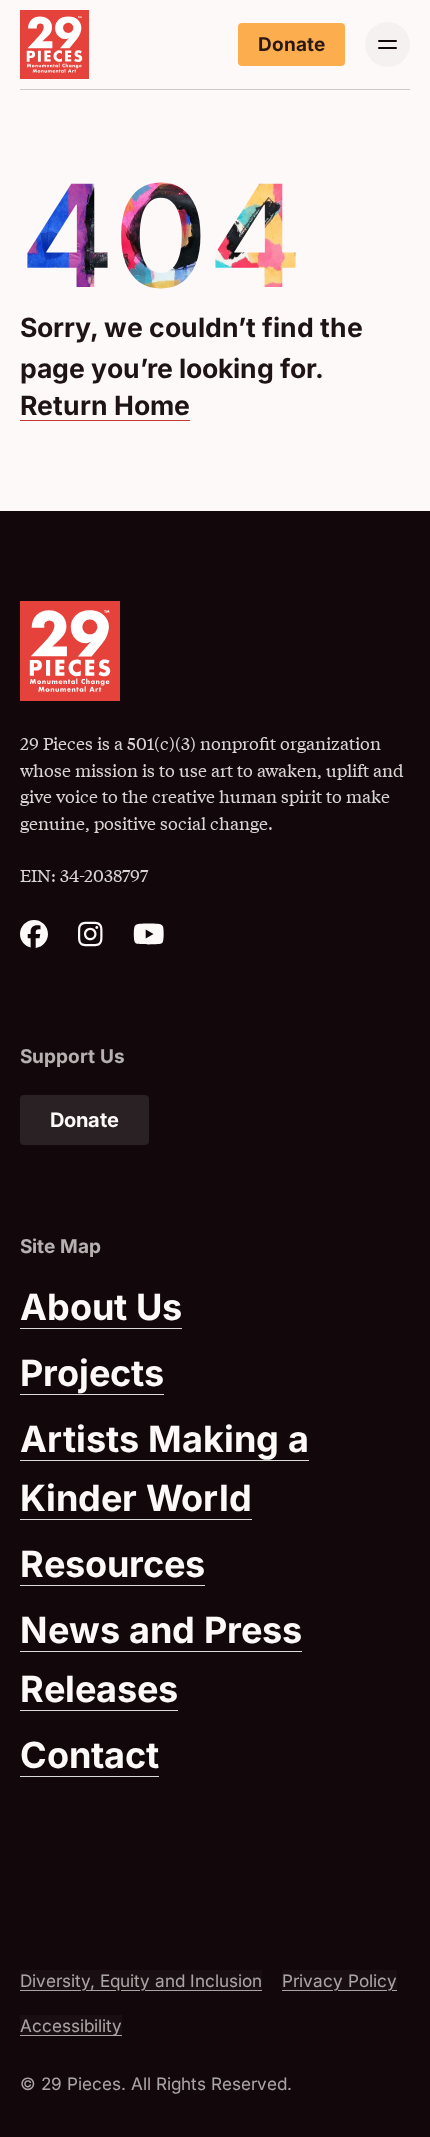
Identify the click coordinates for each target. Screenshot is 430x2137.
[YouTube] (149, 940)
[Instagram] (90, 940)
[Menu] (387, 44)
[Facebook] (34, 940)
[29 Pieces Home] (54, 44)
